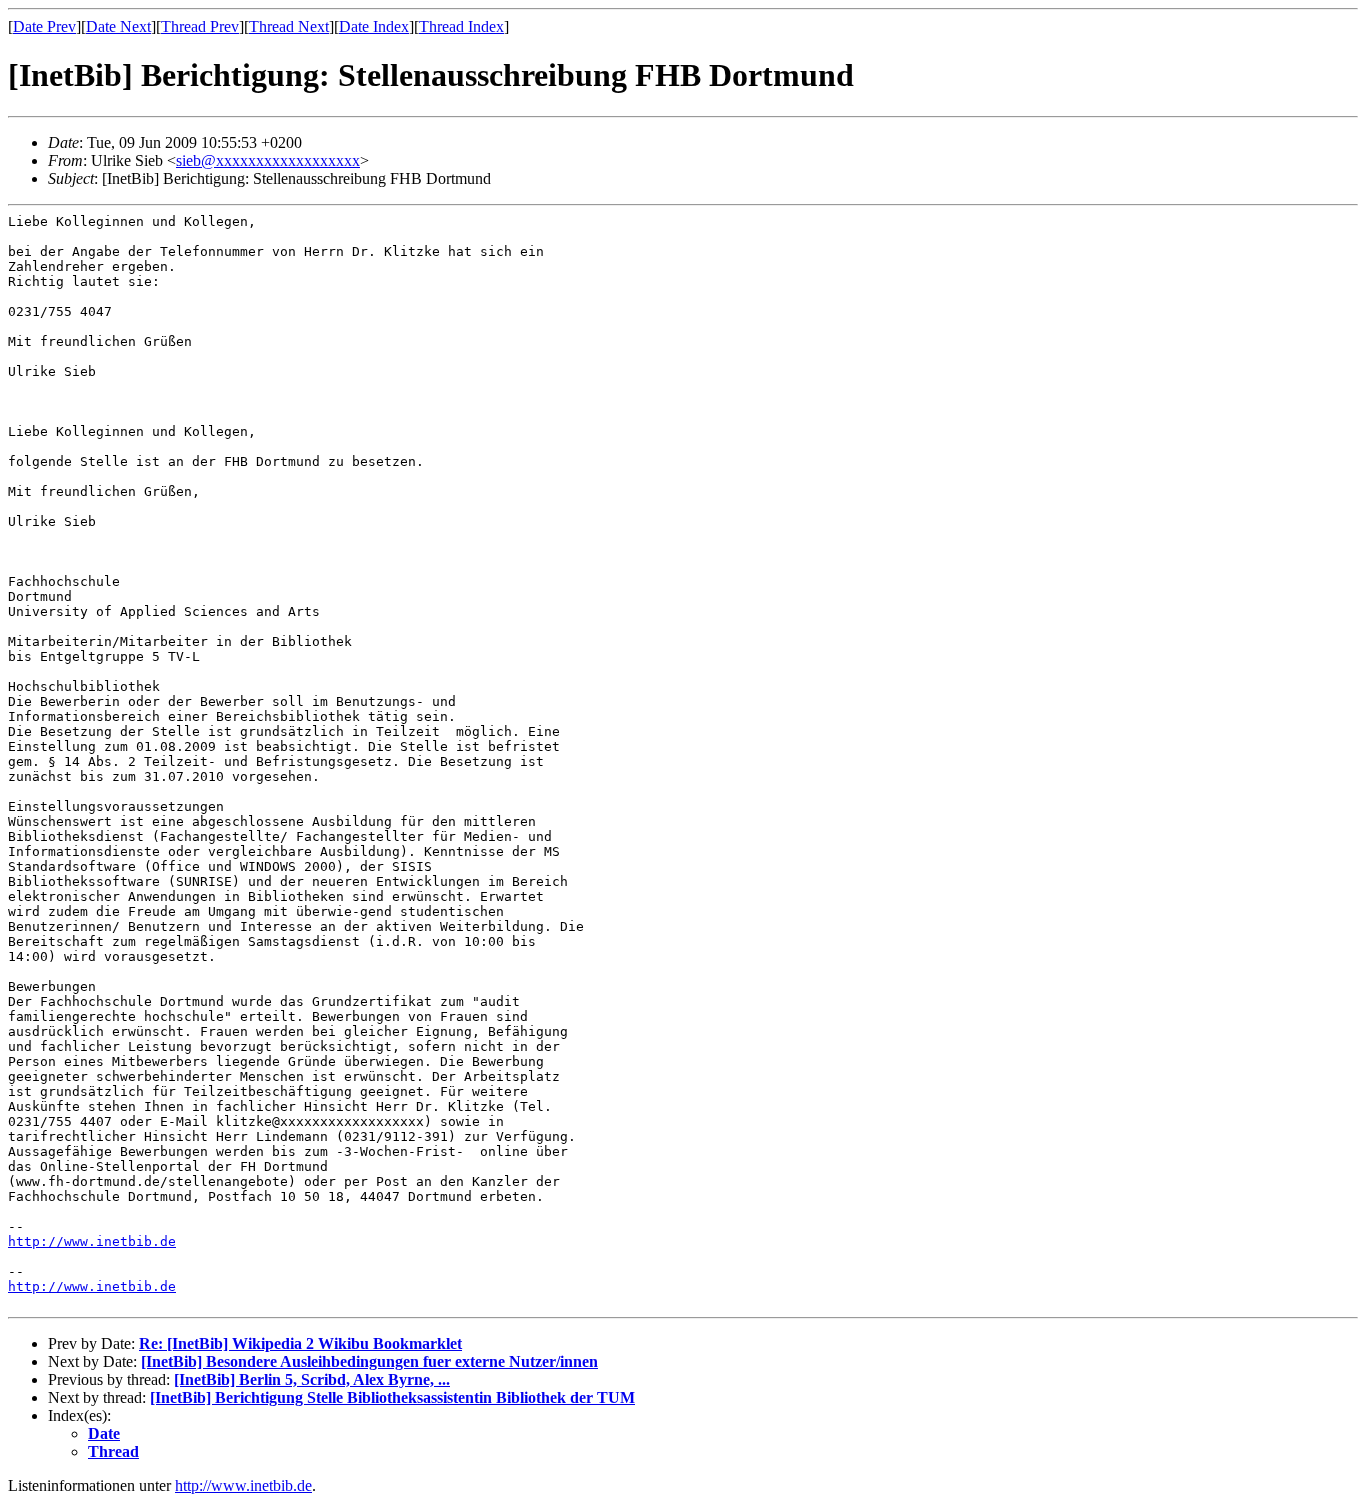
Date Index (374, 26)
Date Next (118, 26)
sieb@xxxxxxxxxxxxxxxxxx (268, 160)
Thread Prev (200, 26)
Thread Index (461, 26)
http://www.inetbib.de (92, 1241)
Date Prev (44, 26)
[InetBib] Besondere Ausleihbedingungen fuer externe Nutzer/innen (369, 1361)
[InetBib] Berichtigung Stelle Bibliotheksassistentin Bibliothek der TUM (392, 1397)
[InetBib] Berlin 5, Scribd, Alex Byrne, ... (312, 1379)
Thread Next (289, 26)
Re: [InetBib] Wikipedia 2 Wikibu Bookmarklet (300, 1343)
